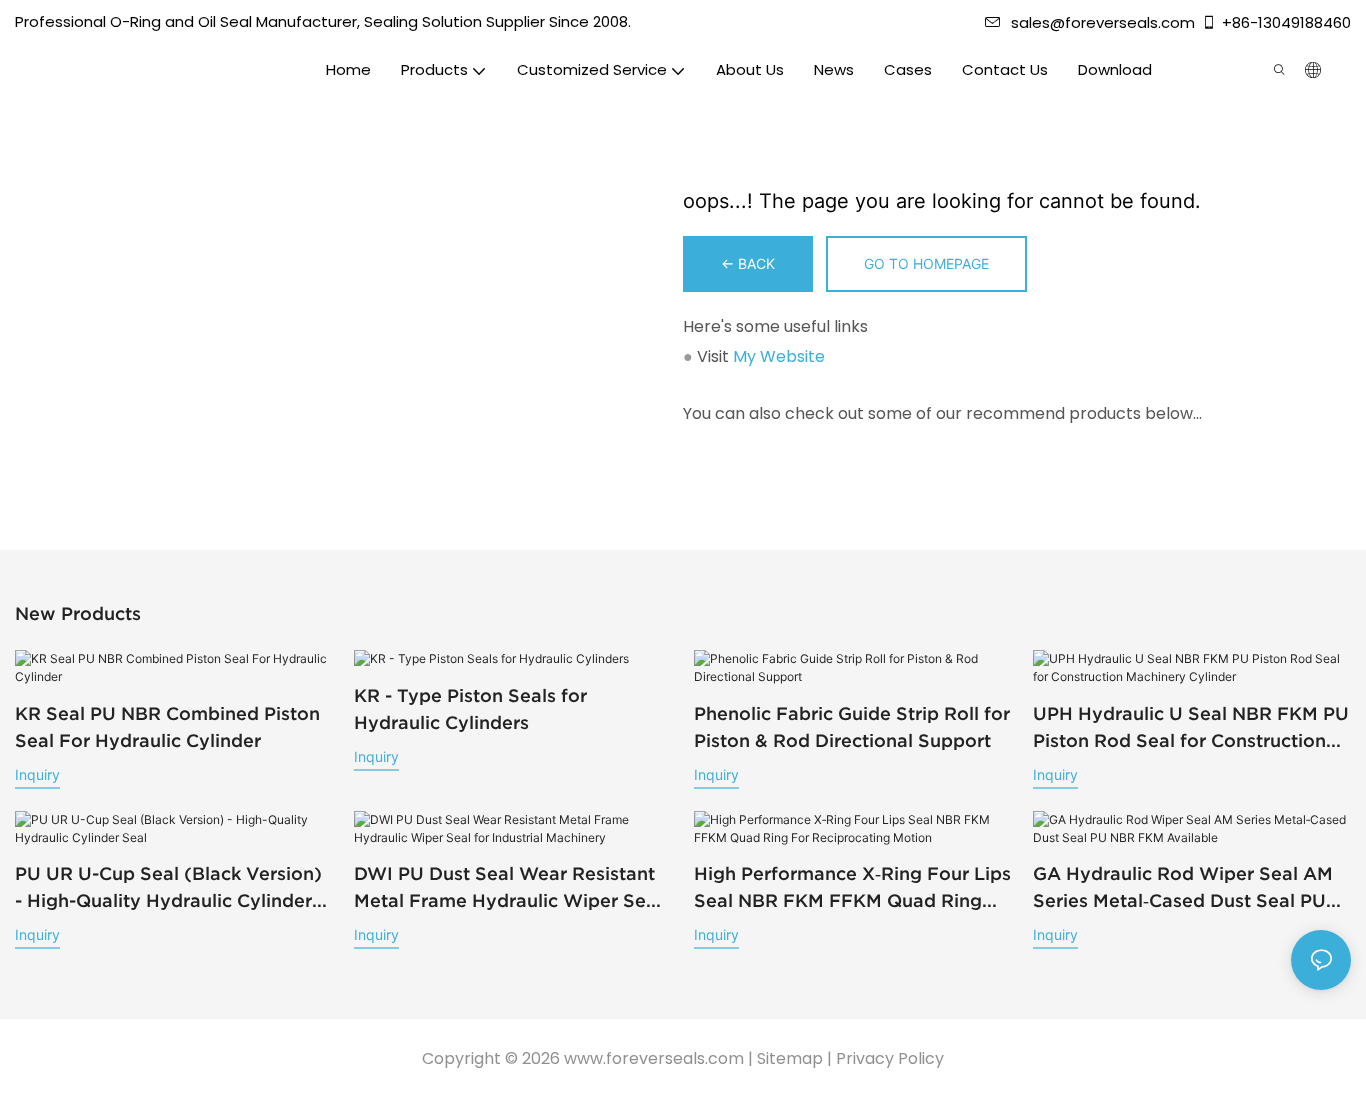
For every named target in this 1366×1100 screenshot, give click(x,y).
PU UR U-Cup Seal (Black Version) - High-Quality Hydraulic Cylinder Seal (168, 888)
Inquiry (37, 774)
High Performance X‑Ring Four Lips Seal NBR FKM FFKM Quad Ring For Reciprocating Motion (852, 888)
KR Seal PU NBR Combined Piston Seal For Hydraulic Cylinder (167, 727)
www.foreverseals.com (654, 1058)
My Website (779, 356)
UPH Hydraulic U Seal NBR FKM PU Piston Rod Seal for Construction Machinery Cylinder (1191, 728)
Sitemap (790, 1058)
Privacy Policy (890, 1058)
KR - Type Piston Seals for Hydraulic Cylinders (470, 709)
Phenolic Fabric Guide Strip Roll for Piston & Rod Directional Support (852, 727)
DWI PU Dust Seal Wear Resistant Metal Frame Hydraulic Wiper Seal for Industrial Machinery (508, 888)
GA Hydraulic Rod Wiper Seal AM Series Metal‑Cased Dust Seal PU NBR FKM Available (1183, 888)
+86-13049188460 (1286, 22)
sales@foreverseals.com (1103, 22)
